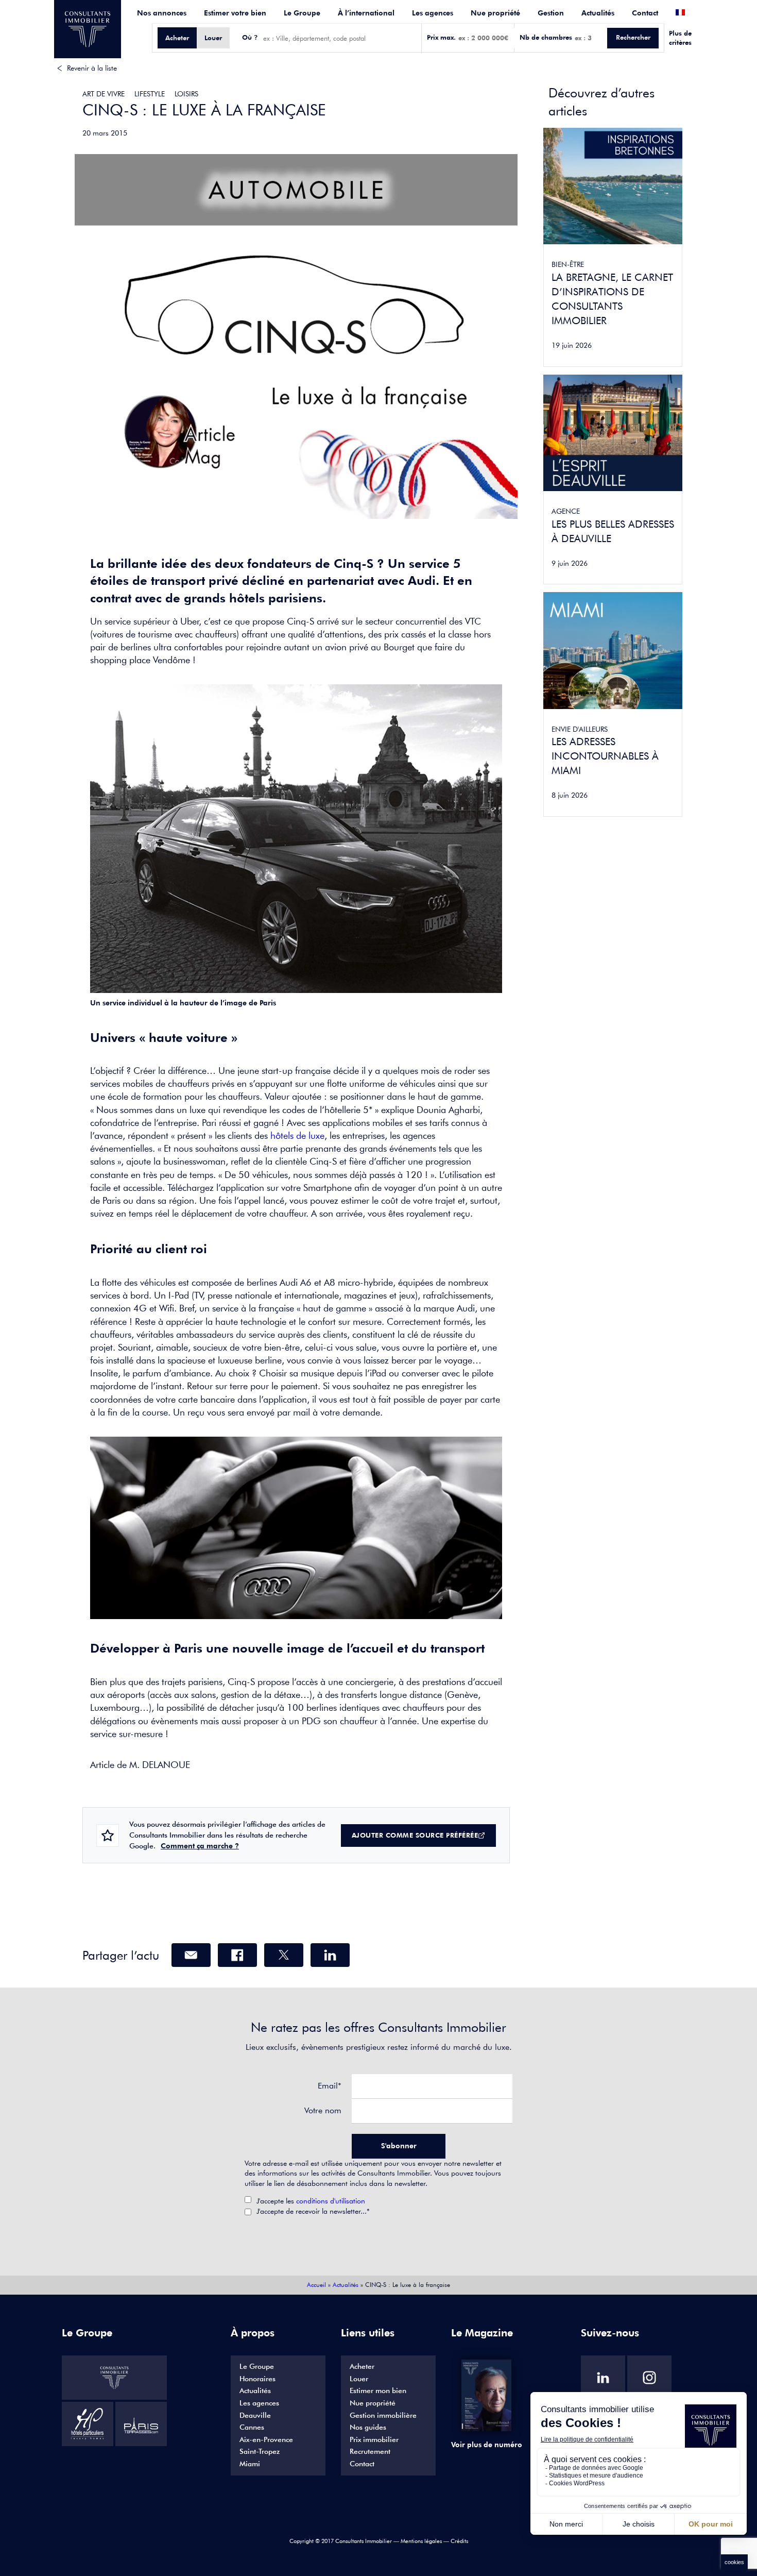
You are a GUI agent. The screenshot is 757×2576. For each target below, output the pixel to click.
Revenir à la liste (92, 68)
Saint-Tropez (260, 2451)
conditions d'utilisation (331, 2201)
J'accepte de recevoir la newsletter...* (313, 2211)
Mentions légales (421, 2541)
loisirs (186, 94)
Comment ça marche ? (200, 1846)
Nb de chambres (546, 37)
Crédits (459, 2541)
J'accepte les (311, 2201)
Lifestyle (150, 94)
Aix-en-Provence (266, 2439)
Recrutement (370, 2451)
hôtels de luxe (297, 1135)
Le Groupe (302, 13)
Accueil (316, 2285)
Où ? (250, 37)
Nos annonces (162, 13)
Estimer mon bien (378, 2390)
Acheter (362, 2366)
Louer (359, 2379)
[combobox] (340, 38)
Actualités (598, 13)
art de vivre (104, 94)
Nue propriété (495, 13)
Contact (645, 13)
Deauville (255, 2415)
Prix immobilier (374, 2439)
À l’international (366, 13)
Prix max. (441, 37)
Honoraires (257, 2379)
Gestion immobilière (383, 2415)
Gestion (551, 13)
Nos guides (368, 2427)
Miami (250, 2464)
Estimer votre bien (235, 13)
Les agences (433, 13)
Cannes (252, 2427)
